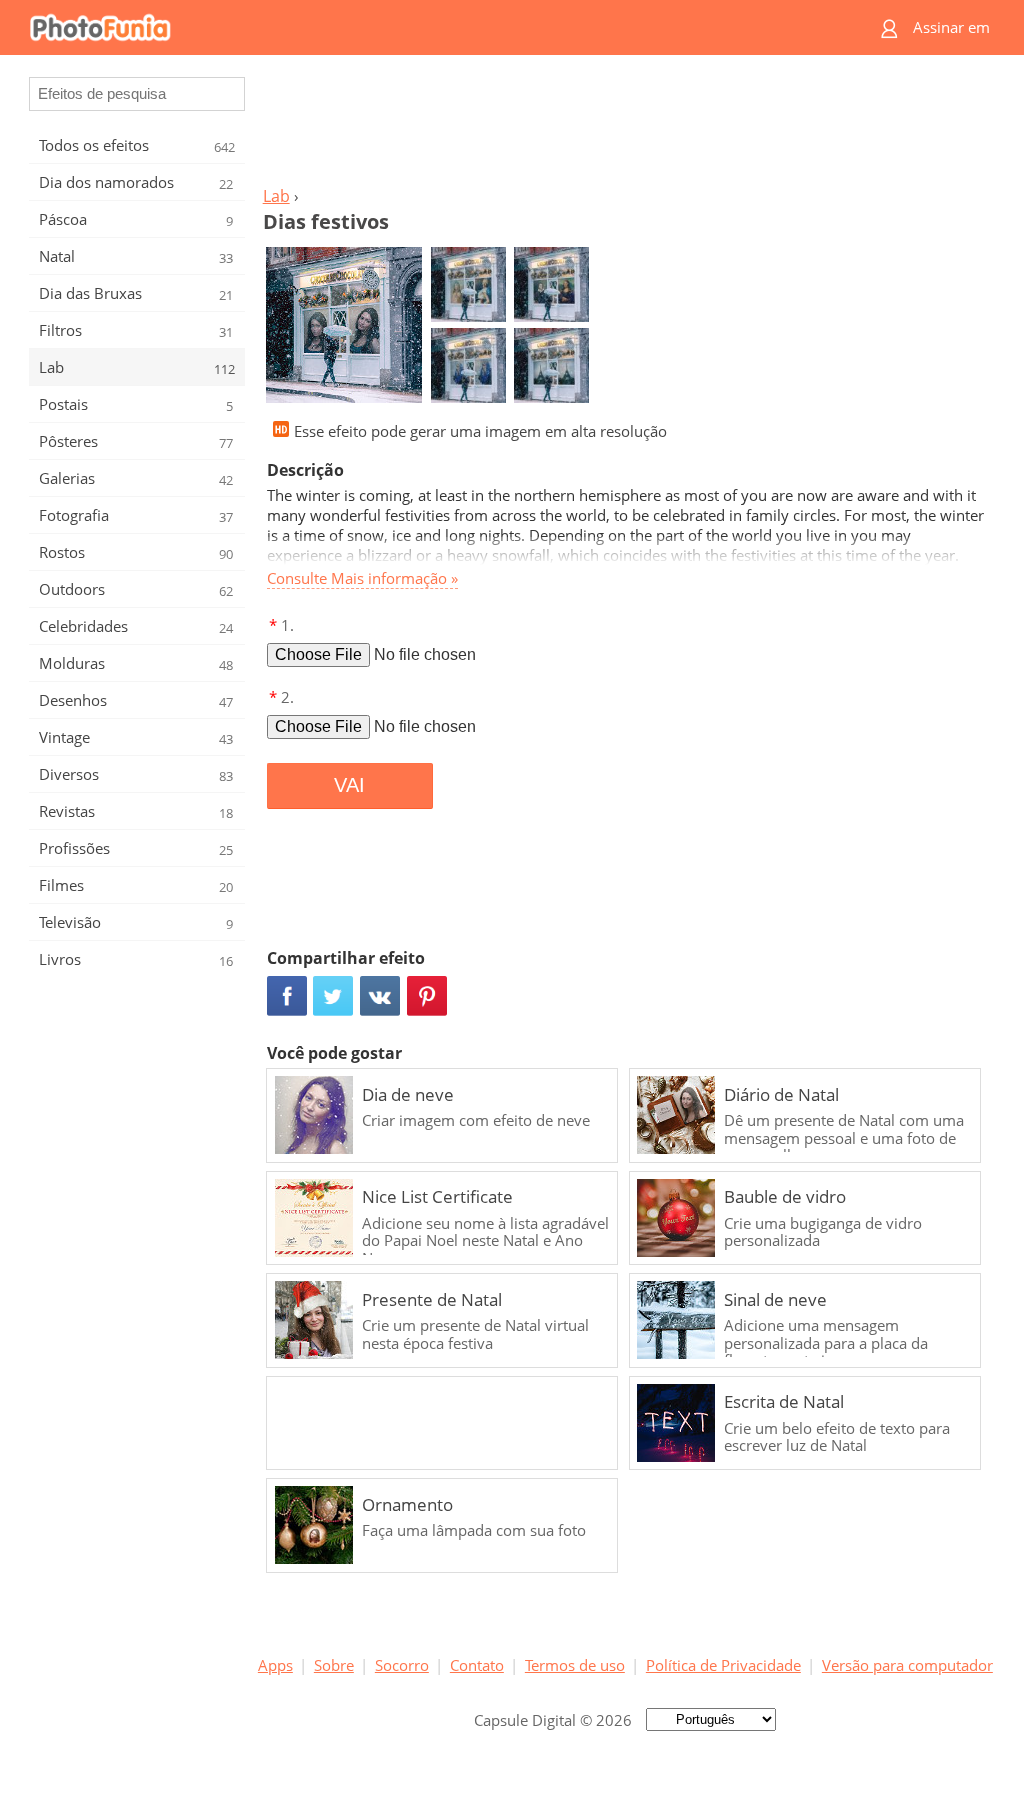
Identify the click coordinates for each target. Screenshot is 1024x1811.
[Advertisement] (625, 126)
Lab (276, 196)
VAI (349, 785)
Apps (275, 1665)
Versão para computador (907, 1665)
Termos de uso (575, 1665)
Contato (477, 1665)
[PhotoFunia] (435, 27)
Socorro (402, 1665)
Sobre (334, 1665)
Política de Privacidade (723, 1665)
